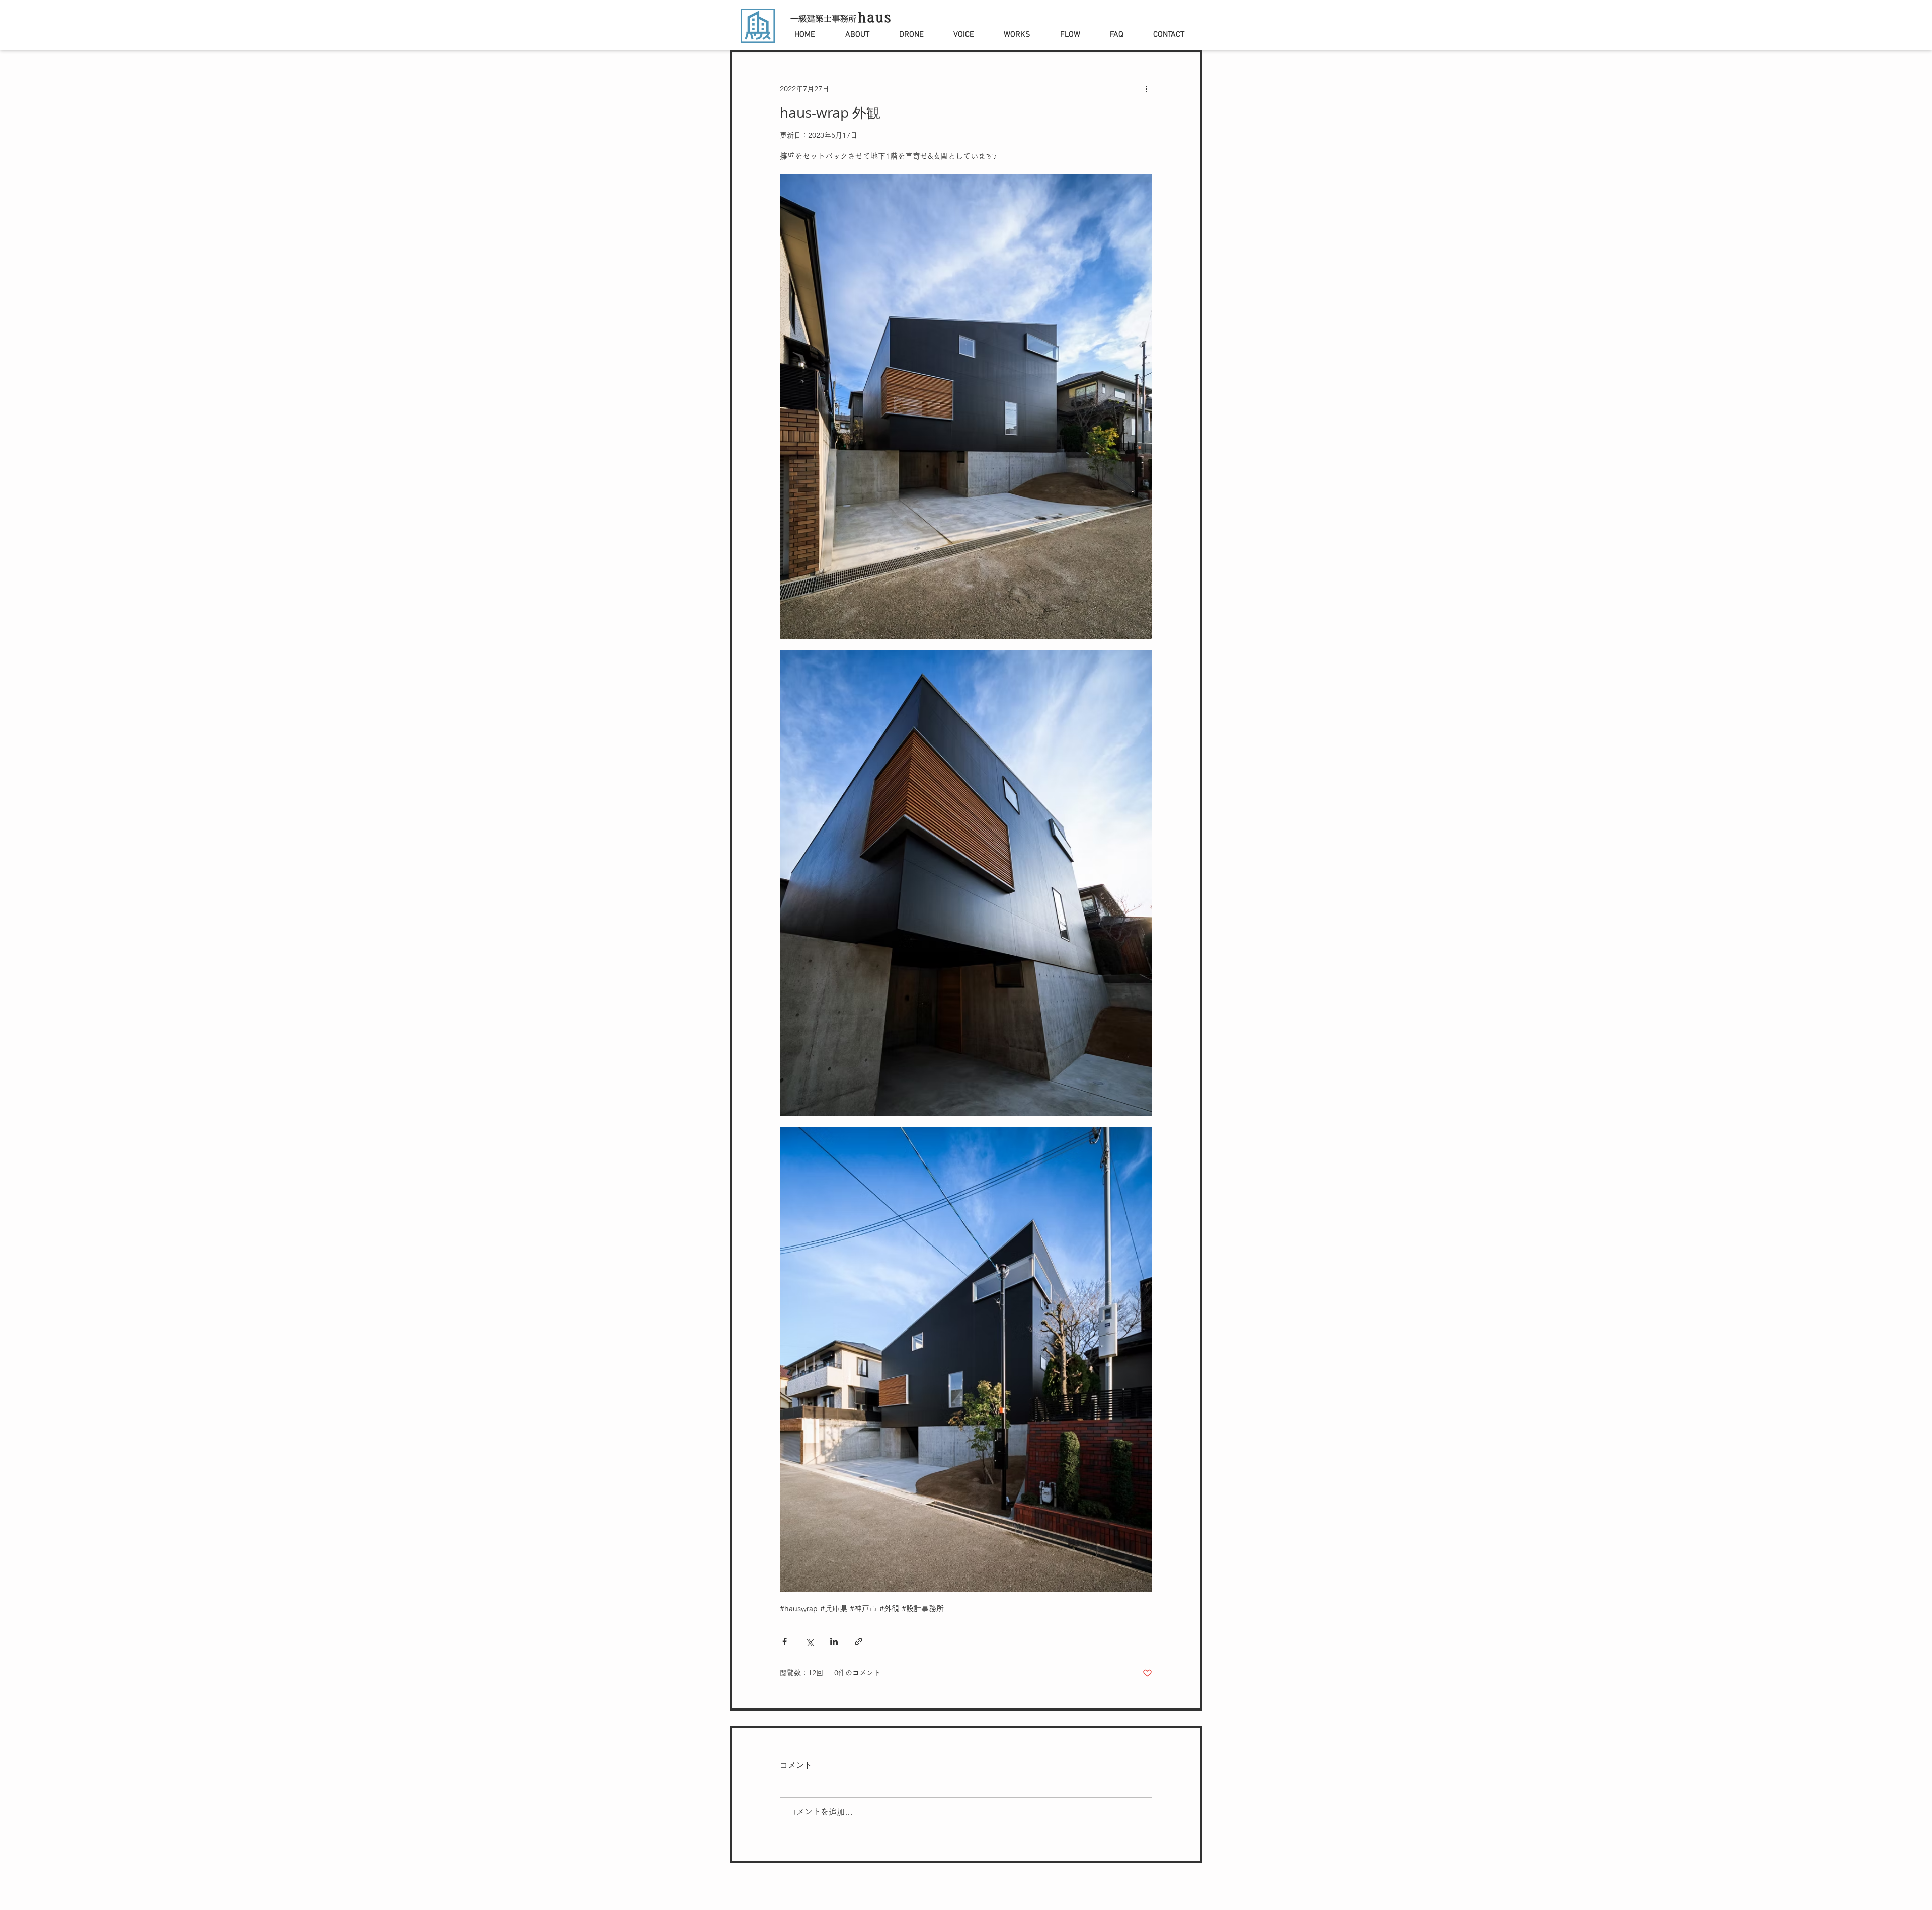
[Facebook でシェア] (785, 1642)
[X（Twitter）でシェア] (809, 1642)
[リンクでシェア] (859, 1642)
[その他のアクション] (1146, 89)
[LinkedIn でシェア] (834, 1642)
